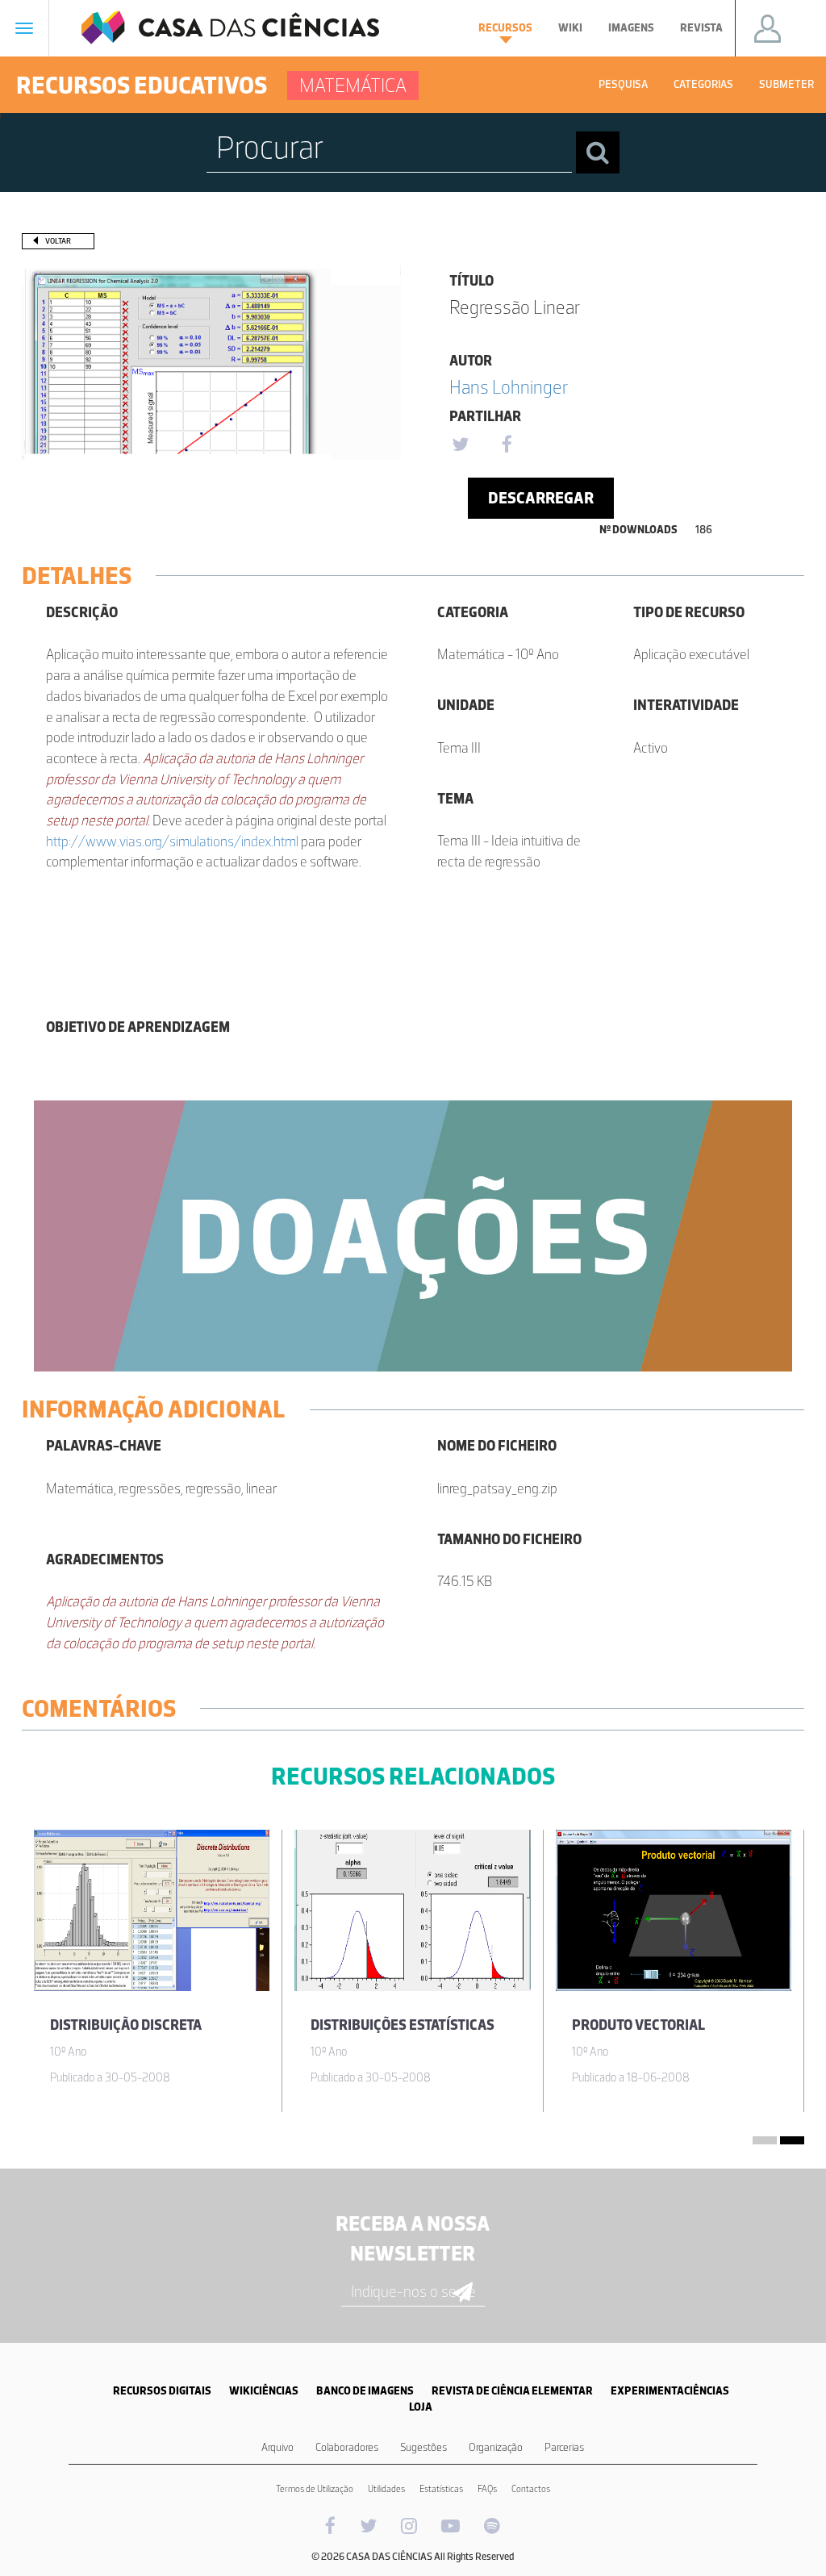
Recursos (505, 28)
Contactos (531, 2489)
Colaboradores (347, 2447)
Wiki (570, 28)
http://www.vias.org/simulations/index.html (172, 841)
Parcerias (564, 2447)
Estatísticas (441, 2489)
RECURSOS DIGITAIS (162, 2391)
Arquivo (277, 2447)
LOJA (421, 2407)
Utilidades (386, 2489)
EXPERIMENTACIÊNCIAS (670, 2391)
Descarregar (541, 498)
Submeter (786, 84)
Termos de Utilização (315, 2489)
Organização (496, 2447)
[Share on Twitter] (460, 445)
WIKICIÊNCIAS (264, 2391)
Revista (701, 28)
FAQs (487, 2489)
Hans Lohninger (509, 387)
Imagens (631, 28)
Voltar (58, 241)
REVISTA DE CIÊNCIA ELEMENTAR (512, 2391)
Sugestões (423, 2447)
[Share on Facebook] (507, 445)
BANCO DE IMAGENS (365, 2391)
